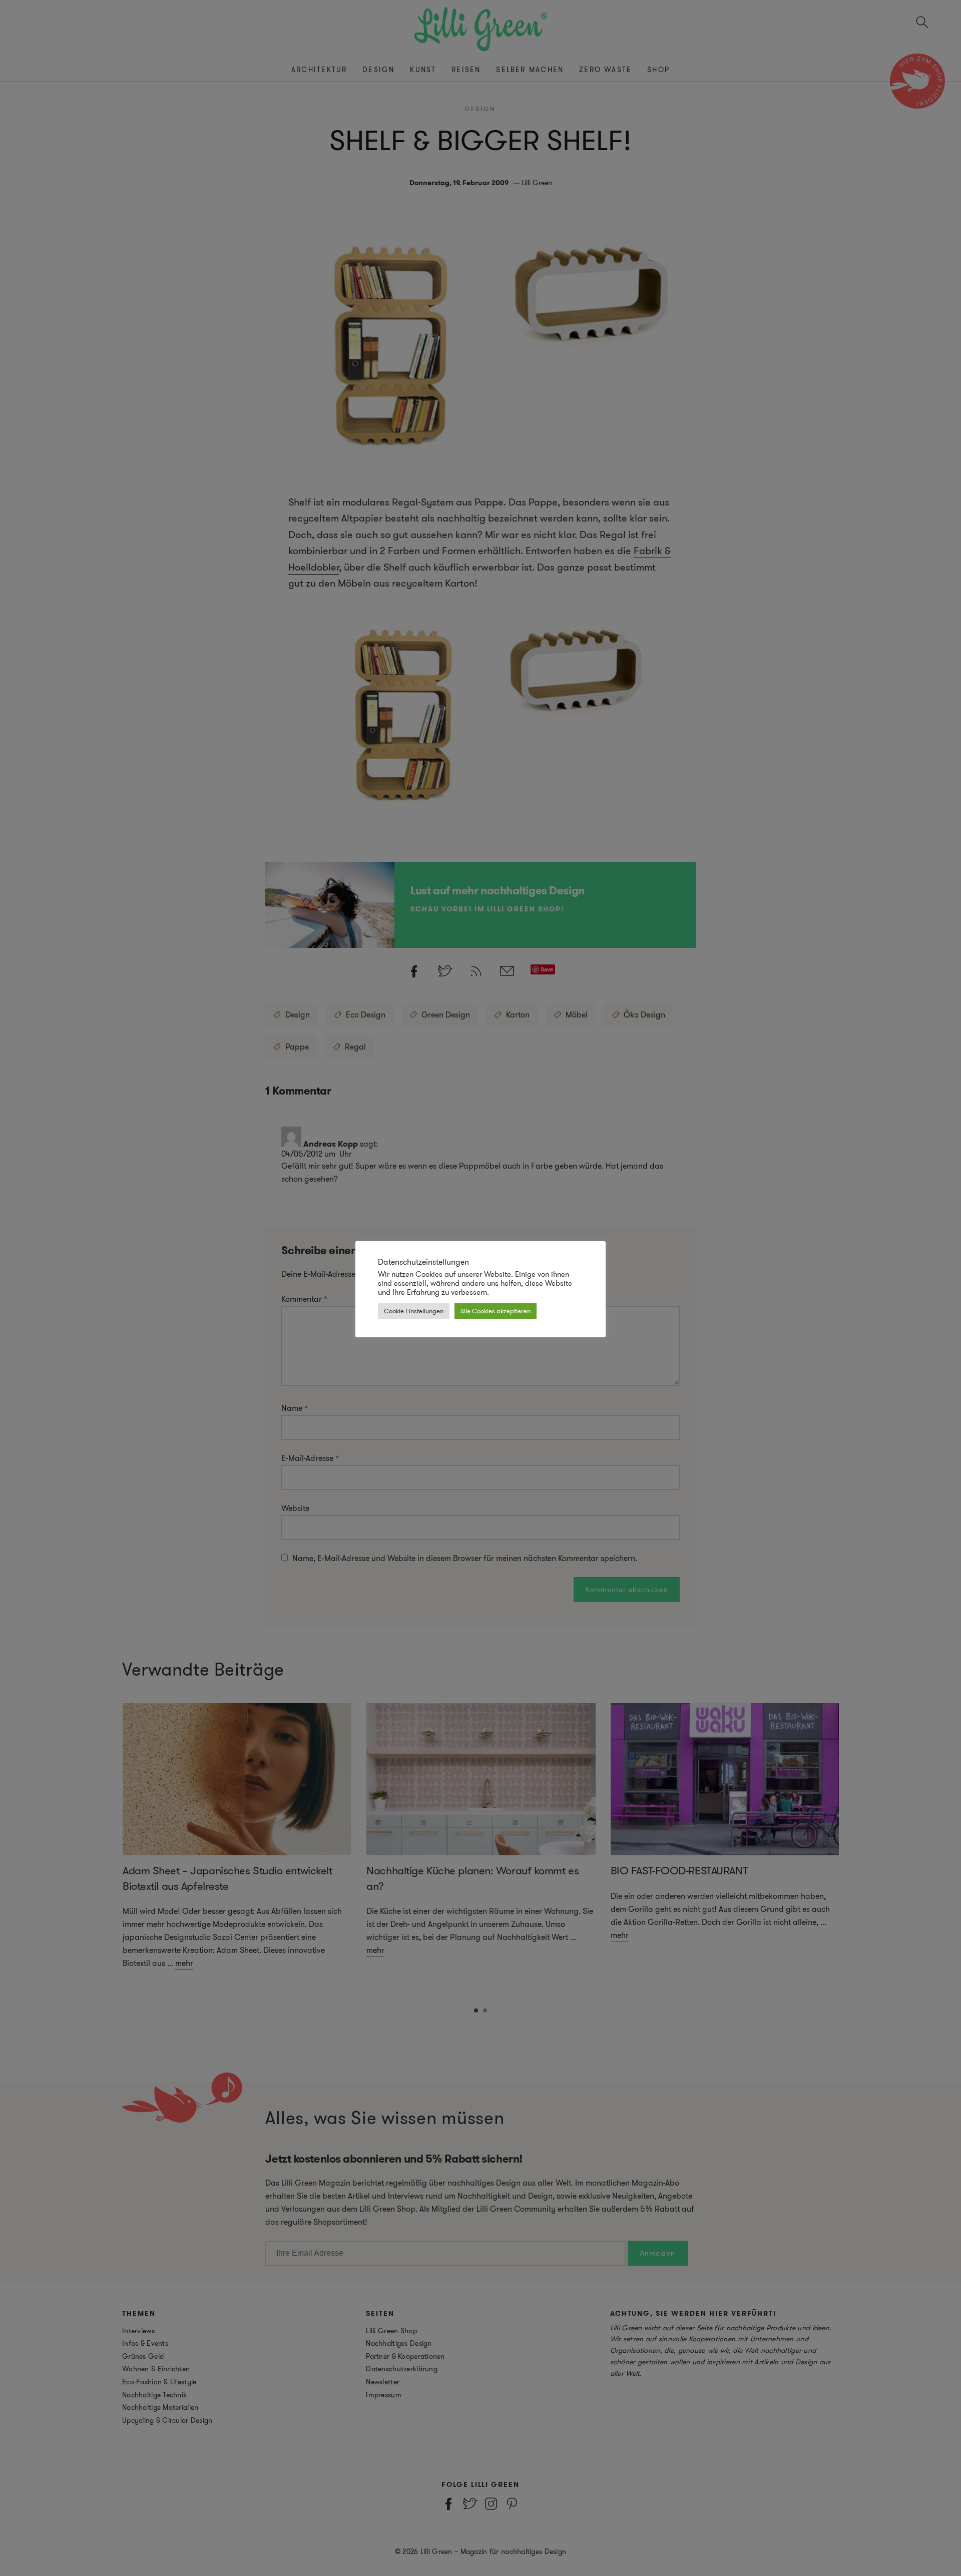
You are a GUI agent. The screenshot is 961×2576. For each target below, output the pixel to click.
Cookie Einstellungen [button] (414, 1311)
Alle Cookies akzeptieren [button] (496, 1311)
